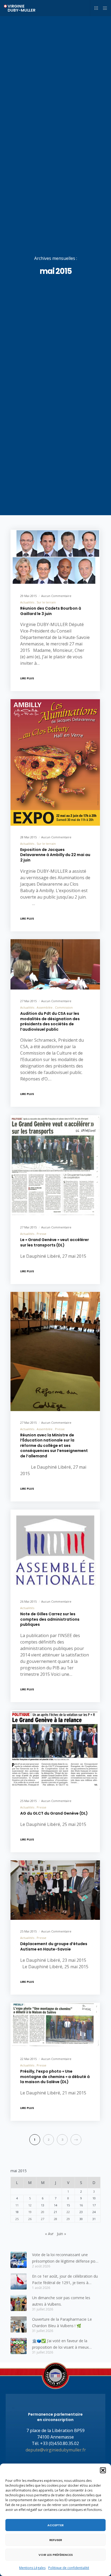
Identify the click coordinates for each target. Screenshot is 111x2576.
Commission (64, 1007)
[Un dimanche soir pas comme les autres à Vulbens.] (19, 2303)
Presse (41, 1234)
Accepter (55, 2525)
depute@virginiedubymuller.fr (56, 2450)
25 (17, 2219)
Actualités (27, 602)
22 (68, 2212)
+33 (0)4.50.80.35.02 (60, 2443)
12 (30, 2205)
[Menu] (103, 8)
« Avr (49, 2234)
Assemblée (45, 1007)
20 (43, 2212)
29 (68, 2219)
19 (30, 2212)
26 (30, 2219)
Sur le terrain (46, 602)
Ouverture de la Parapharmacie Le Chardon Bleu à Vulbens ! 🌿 (62, 2322)
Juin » (61, 2234)
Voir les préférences (56, 2555)
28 (55, 2219)
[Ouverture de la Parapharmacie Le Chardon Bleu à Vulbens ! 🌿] (19, 2324)
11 (17, 2205)
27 (43, 2219)
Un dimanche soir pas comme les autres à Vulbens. (61, 2301)
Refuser (56, 2540)
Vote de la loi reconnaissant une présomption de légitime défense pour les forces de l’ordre (65, 2258)
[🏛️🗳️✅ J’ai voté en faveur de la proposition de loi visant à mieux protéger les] (19, 2346)
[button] (103, 2470)
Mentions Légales (32, 2568)
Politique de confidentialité (69, 2568)
